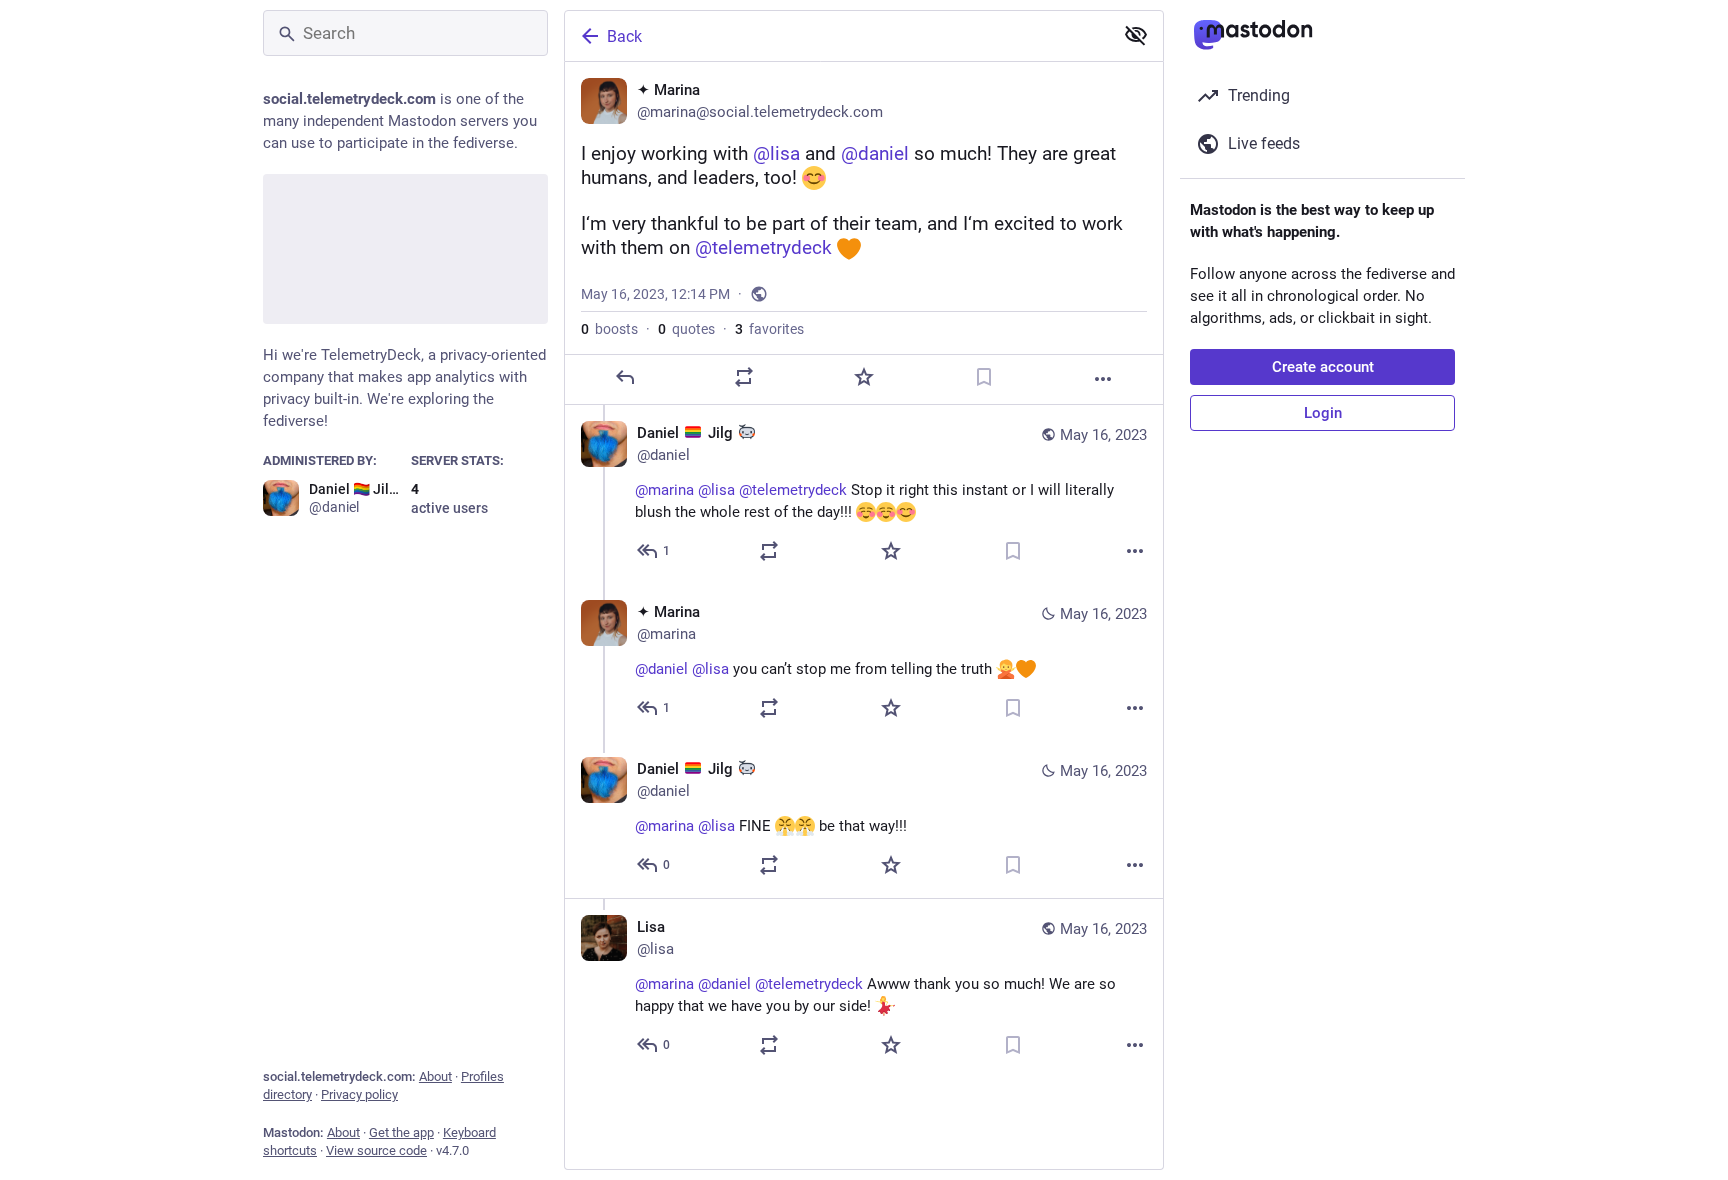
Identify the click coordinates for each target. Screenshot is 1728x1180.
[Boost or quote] (744, 377)
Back (624, 36)
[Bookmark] (984, 377)
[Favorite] (864, 377)
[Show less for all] (1136, 35)
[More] (1103, 379)
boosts (609, 329)
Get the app (401, 1132)
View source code (376, 1150)
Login (1323, 413)
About (435, 1076)
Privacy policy (359, 1094)
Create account (1323, 367)
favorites (769, 329)
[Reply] (625, 377)
